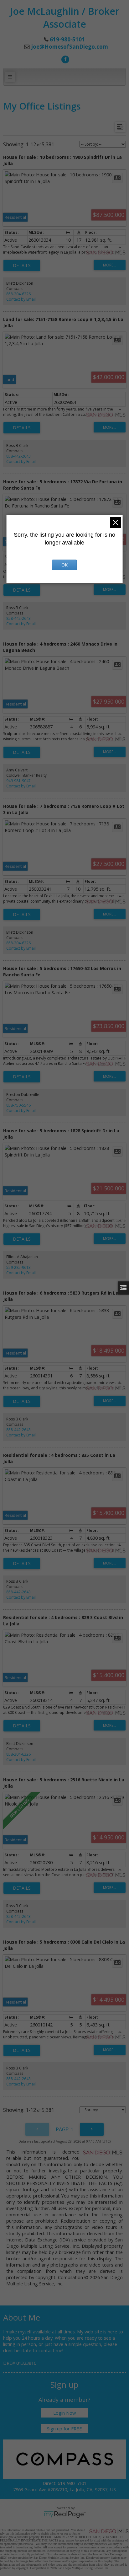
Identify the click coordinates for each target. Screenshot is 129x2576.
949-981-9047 (18, 781)
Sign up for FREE (64, 2428)
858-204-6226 (18, 294)
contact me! (51, 2350)
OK (64, 565)
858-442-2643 (18, 456)
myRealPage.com (65, 2514)
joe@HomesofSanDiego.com (70, 47)
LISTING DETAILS (22, 266)
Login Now (64, 2413)
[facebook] (64, 59)
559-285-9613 (18, 1267)
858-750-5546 (18, 1105)
